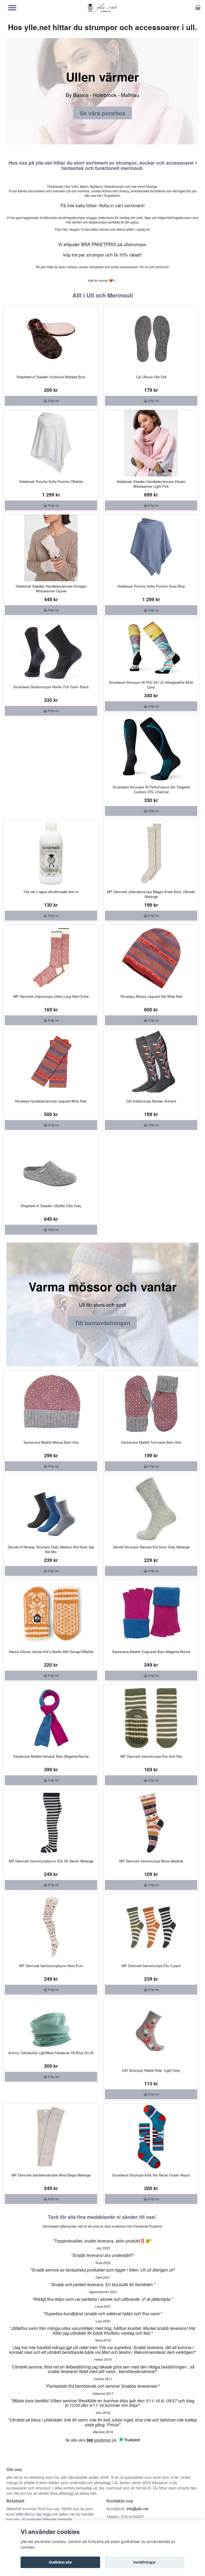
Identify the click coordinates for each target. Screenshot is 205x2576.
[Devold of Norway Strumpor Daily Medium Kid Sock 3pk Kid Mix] (51, 1509)
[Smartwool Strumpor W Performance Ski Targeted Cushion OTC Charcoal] (151, 749)
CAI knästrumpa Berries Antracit (151, 1101)
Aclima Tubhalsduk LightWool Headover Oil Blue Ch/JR (51, 2053)
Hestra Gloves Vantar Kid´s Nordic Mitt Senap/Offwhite (51, 1652)
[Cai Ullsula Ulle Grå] (151, 339)
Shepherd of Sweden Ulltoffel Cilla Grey (51, 1206)
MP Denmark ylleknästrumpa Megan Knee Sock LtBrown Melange (151, 894)
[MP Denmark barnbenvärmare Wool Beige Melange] (51, 2137)
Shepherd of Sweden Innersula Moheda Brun (51, 377)
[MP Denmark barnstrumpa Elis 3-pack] (151, 1927)
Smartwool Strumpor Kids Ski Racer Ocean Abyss (151, 2175)
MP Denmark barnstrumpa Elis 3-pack (151, 1966)
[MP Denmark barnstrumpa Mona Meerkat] (151, 1823)
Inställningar (145, 2562)
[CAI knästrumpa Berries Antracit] (151, 1063)
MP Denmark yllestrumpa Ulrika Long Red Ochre (51, 996)
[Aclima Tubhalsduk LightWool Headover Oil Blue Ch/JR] (51, 2023)
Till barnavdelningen (102, 1323)
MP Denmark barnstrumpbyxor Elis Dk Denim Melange (51, 1861)
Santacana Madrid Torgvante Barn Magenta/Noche (151, 1652)
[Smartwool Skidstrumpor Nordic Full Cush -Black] (51, 651)
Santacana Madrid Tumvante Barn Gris (151, 1442)
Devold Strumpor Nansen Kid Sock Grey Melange (151, 1547)
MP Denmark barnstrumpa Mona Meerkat (151, 1861)
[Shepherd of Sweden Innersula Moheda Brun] (51, 339)
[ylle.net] (102, 8)
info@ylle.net (137, 2509)
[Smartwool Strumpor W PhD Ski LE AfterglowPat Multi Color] (151, 648)
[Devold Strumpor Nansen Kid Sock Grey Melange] (151, 1509)
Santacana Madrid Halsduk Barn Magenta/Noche (51, 1756)
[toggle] (15, 8)
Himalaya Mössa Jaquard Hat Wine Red (151, 996)
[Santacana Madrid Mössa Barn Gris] (51, 1404)
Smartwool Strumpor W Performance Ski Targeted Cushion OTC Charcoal (151, 789)
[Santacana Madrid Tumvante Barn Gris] (151, 1404)
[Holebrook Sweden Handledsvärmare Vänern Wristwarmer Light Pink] (151, 443)
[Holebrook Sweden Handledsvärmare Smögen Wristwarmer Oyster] (51, 548)
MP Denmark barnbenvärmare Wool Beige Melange (51, 2175)
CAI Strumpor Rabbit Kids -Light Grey (151, 2070)
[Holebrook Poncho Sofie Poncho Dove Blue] (151, 548)
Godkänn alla (60, 2562)
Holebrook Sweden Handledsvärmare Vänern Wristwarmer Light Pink (151, 484)
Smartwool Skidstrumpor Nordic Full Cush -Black (51, 687)
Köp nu (53, 401)
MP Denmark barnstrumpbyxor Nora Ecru (51, 1966)
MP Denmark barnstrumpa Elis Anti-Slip (151, 1756)
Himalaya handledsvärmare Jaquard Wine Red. (51, 1101)
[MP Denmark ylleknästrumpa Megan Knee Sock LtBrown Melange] (151, 853)
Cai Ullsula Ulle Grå (151, 377)
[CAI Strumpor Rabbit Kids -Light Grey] (151, 2032)
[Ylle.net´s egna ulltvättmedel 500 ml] (51, 853)
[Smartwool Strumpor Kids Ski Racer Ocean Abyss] (151, 2137)
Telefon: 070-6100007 (125, 2517)
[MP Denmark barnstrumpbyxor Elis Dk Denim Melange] (51, 1823)
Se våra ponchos (103, 113)
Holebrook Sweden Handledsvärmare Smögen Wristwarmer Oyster (51, 589)
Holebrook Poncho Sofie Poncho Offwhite (51, 481)
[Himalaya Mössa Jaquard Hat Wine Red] (151, 958)
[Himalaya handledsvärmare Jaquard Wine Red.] (51, 1063)
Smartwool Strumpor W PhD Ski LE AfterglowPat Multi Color (151, 685)
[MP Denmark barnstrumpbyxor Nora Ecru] (51, 1927)
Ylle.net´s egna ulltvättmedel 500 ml (51, 892)
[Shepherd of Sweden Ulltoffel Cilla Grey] (51, 1167)
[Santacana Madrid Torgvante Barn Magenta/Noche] (151, 1613)
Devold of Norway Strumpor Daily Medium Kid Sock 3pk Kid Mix (51, 1549)
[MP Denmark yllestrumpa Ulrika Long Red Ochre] (51, 958)
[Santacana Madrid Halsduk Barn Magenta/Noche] (51, 1718)
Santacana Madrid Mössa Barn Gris (51, 1442)
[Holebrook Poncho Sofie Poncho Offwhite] (51, 443)
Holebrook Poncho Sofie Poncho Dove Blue (151, 586)
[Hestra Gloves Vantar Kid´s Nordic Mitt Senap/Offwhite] (51, 1613)
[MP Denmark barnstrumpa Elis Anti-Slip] (151, 1718)
